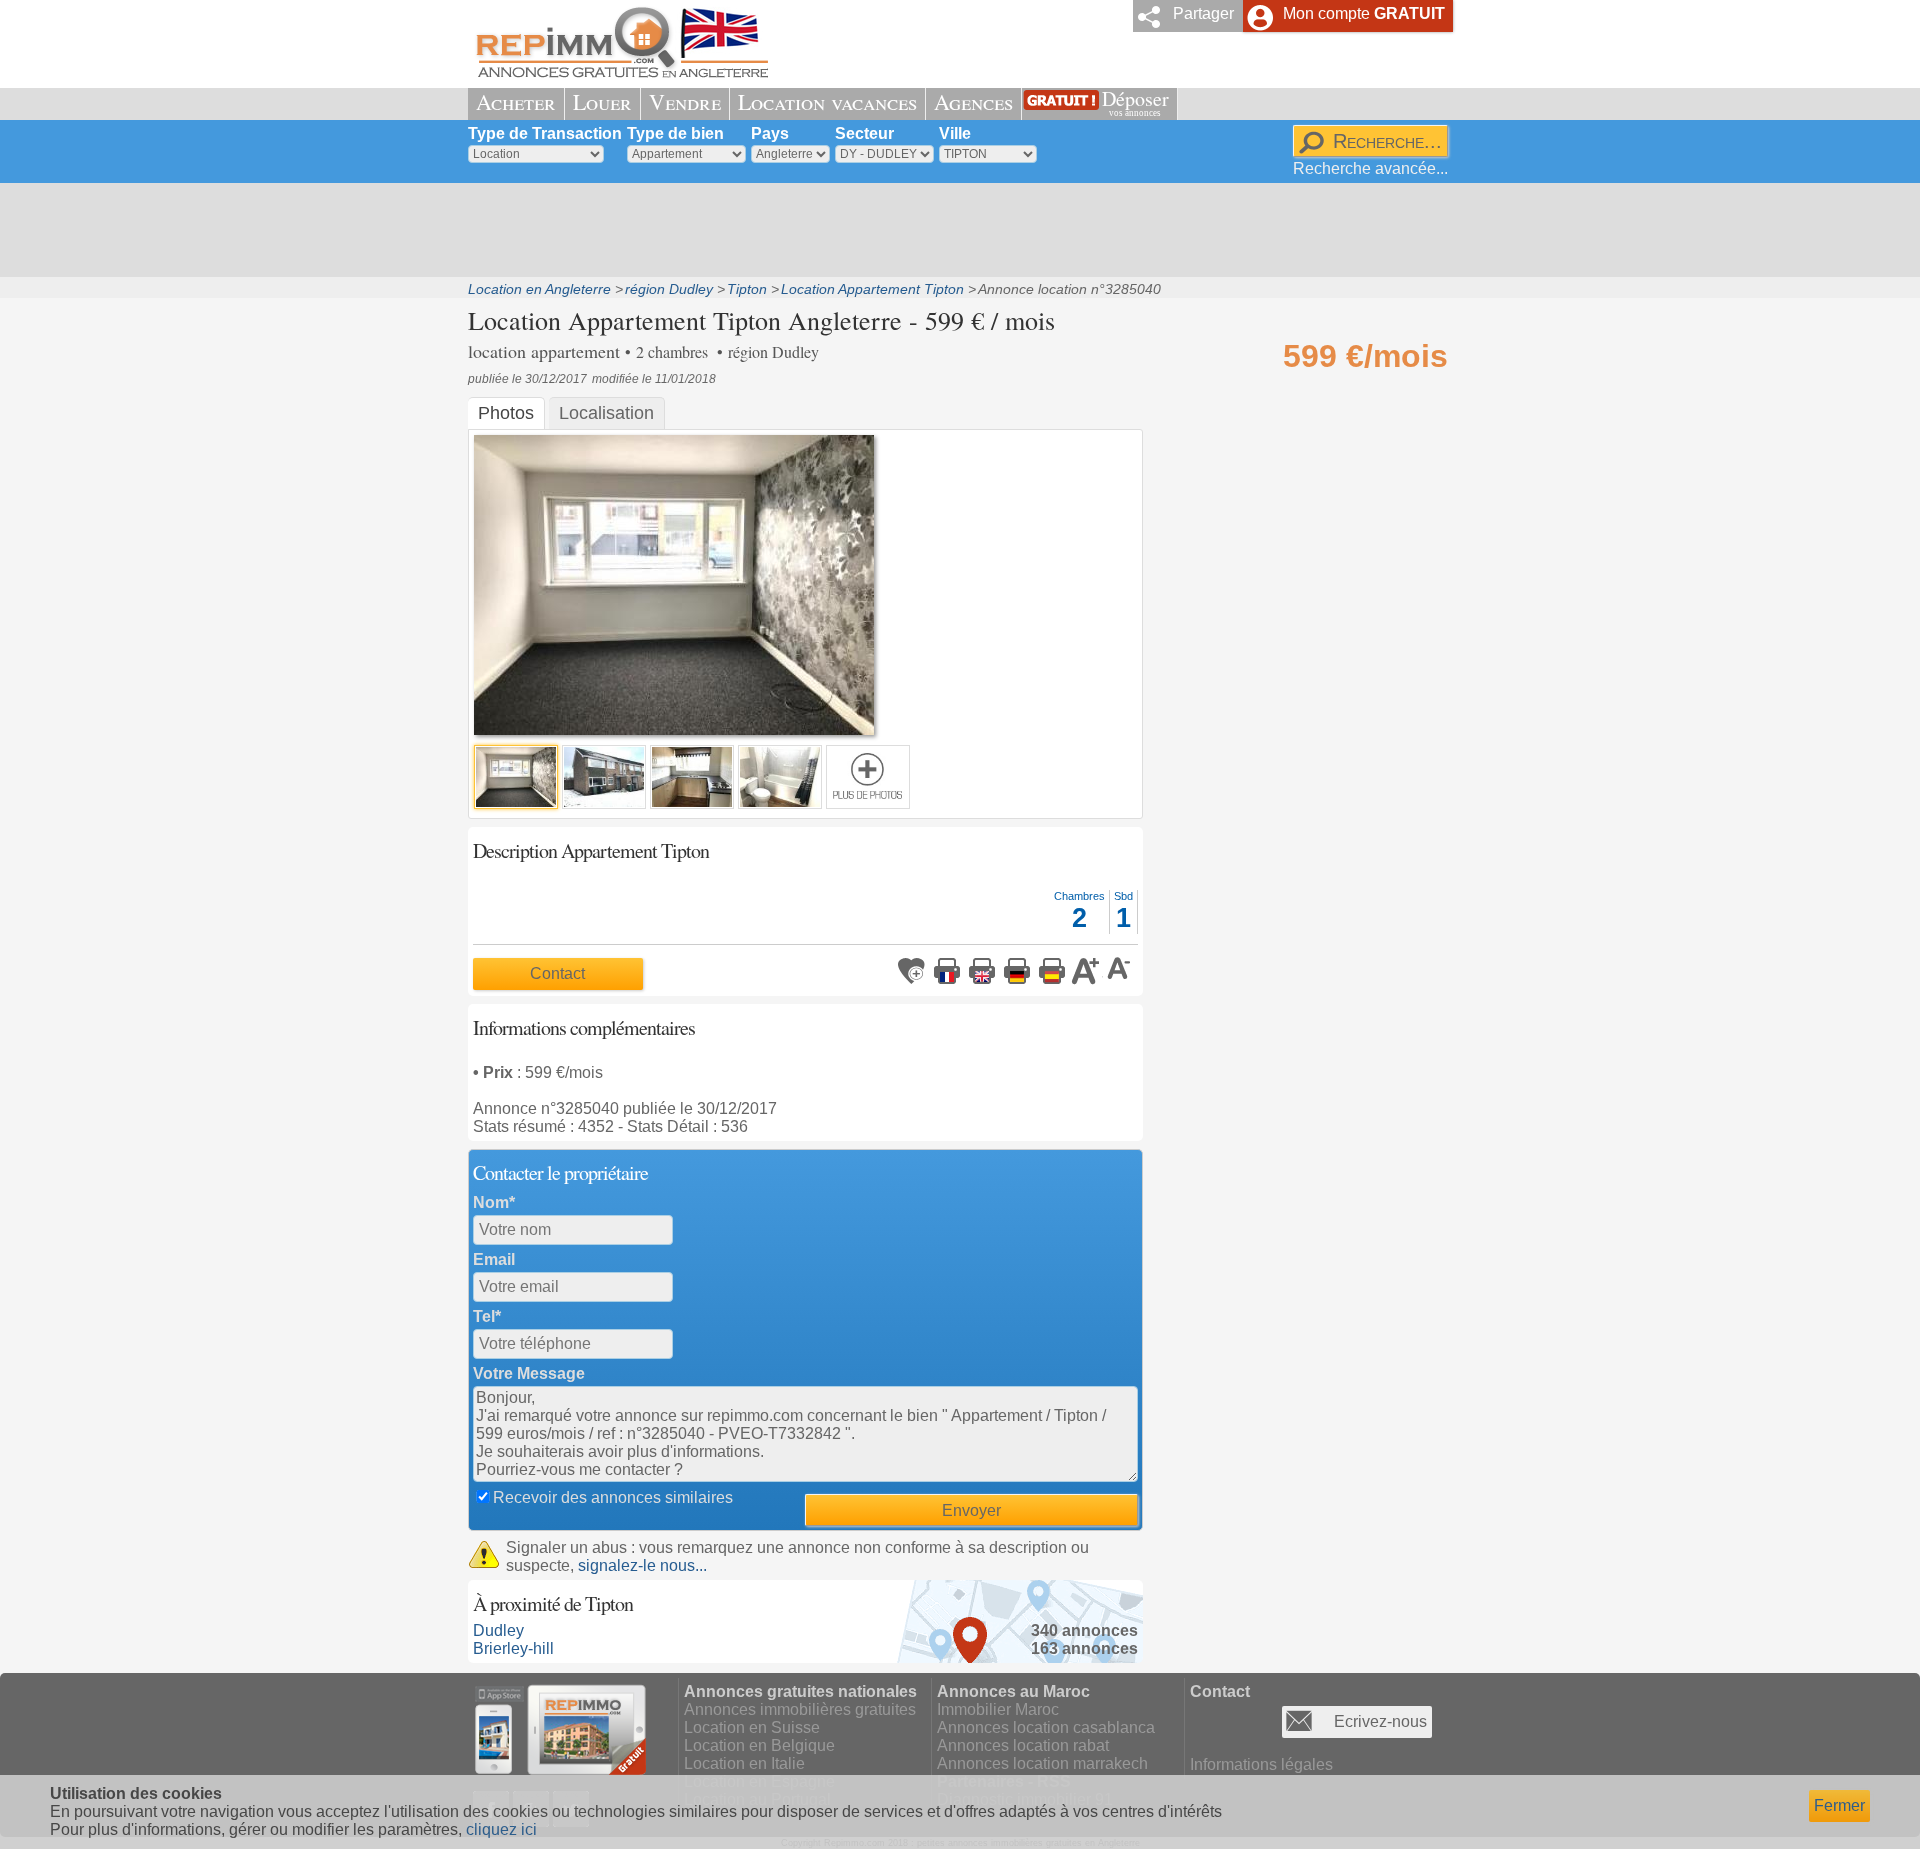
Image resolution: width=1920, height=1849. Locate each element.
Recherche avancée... (1370, 168)
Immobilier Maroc (998, 1709)
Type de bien (675, 133)
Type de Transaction (545, 133)
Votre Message (529, 1373)
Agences (973, 101)
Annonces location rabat (1023, 1745)
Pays (770, 133)
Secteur (864, 133)
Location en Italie (744, 1763)
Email (494, 1259)
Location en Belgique (759, 1745)
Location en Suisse (752, 1727)
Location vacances (827, 101)
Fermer (1839, 1805)
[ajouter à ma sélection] (912, 971)
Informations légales (1261, 1764)
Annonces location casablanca (1046, 1727)
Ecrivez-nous (1380, 1721)
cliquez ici (501, 1829)
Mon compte (1364, 13)
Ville (955, 133)
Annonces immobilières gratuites (800, 1709)
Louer (602, 101)
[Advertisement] (953, 230)
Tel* (487, 1316)
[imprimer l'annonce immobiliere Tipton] (947, 971)
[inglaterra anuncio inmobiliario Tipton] (1052, 971)
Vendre (685, 101)
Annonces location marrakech (1042, 1763)
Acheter (516, 101)
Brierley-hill (513, 1648)
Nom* (494, 1202)
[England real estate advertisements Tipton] (982, 971)
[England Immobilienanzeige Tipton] (1017, 971)
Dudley (498, 1630)
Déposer (1135, 101)
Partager (1203, 13)
